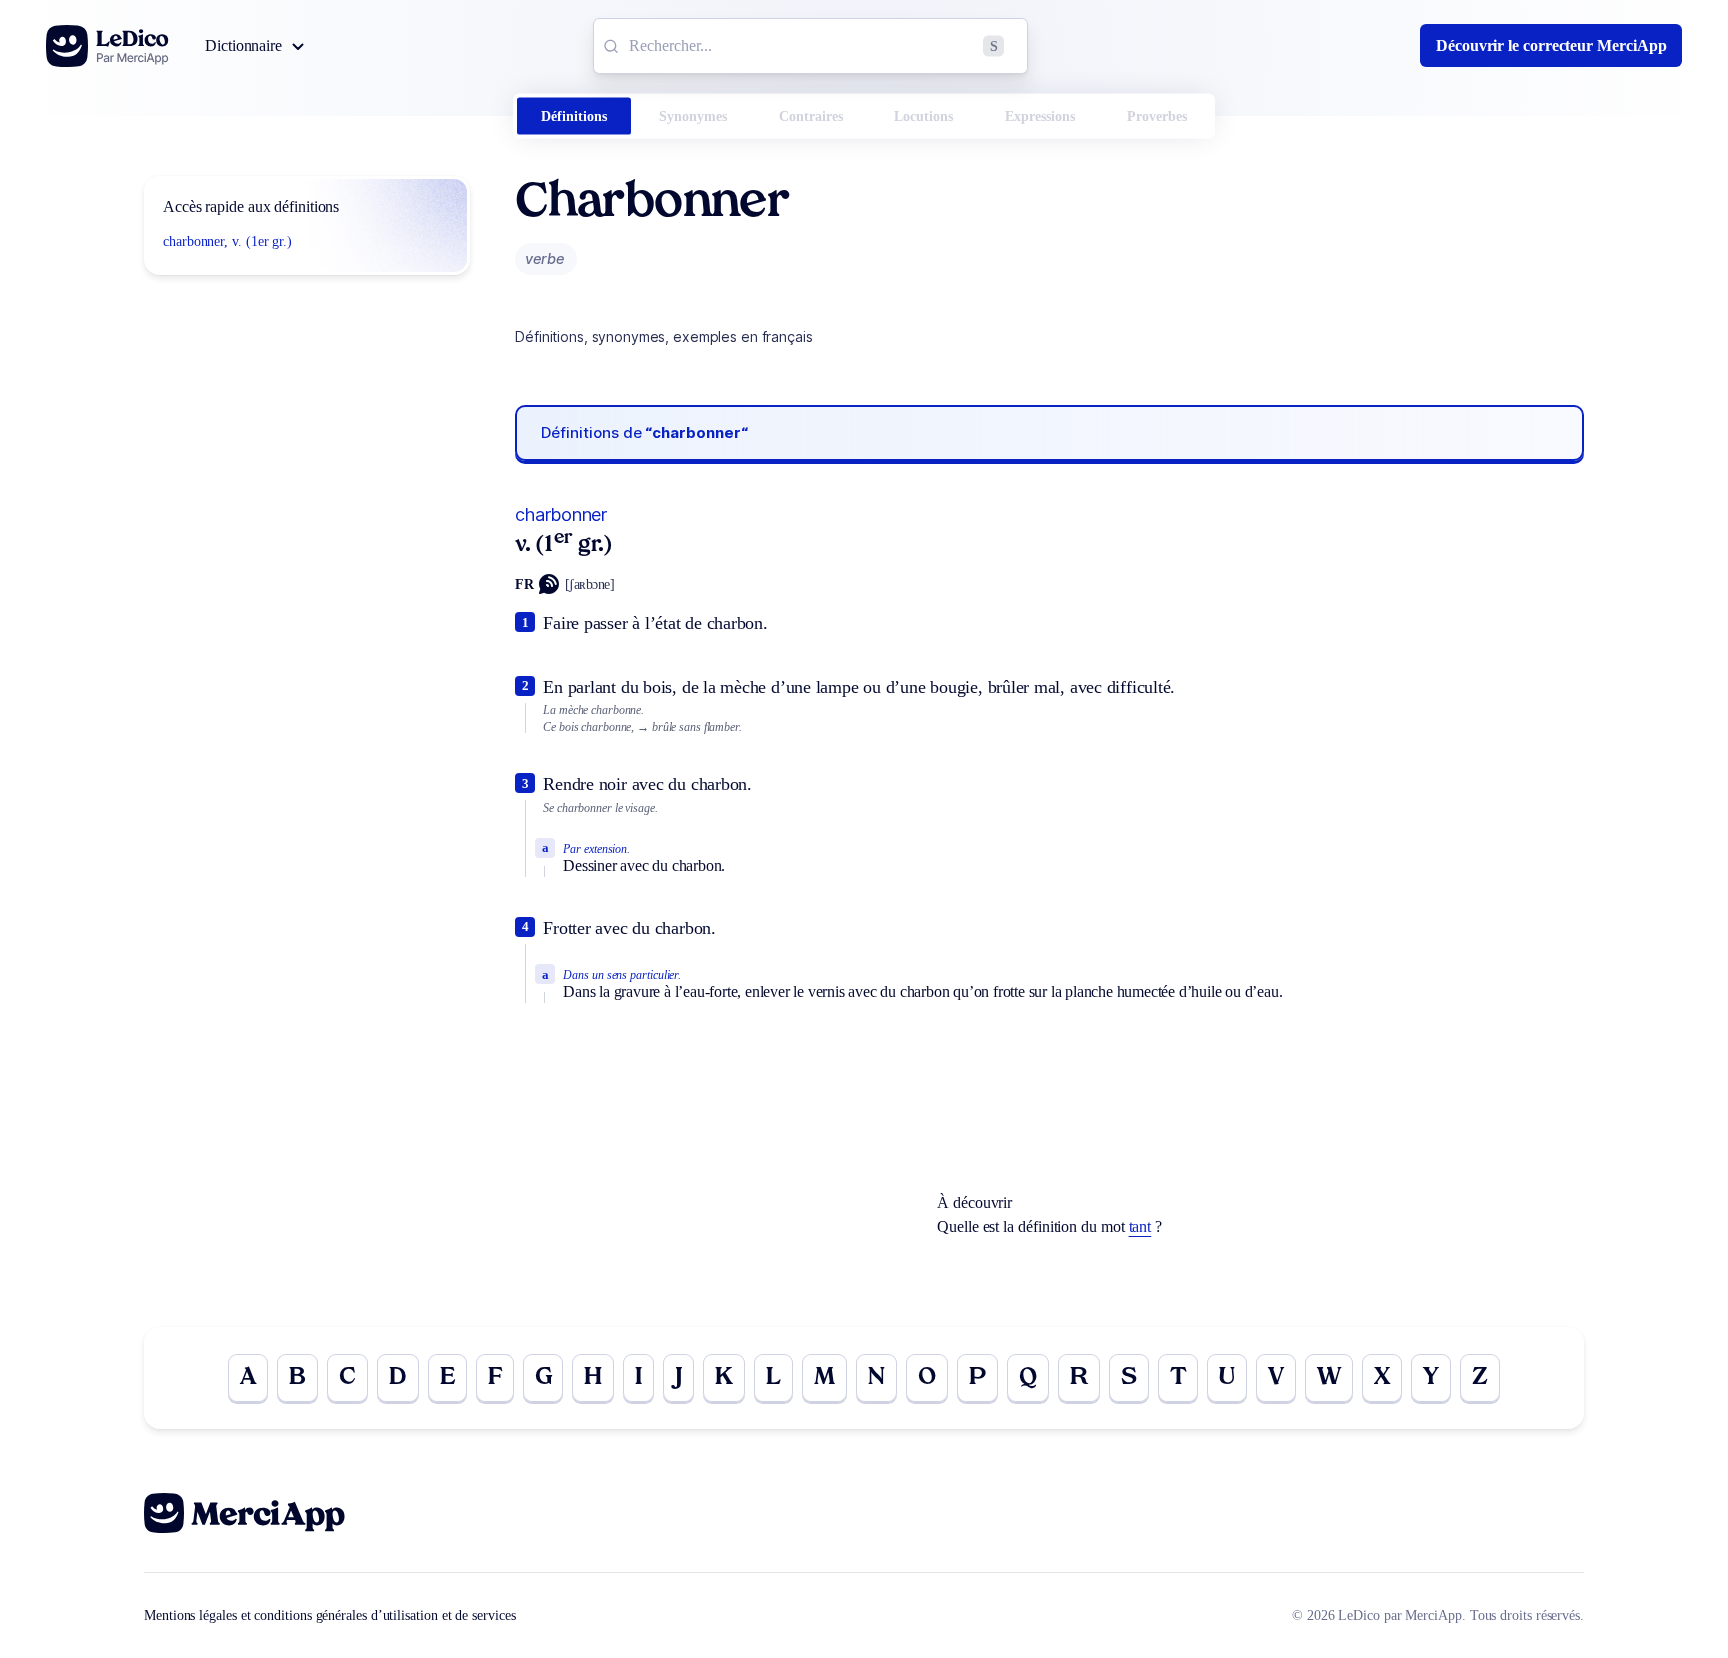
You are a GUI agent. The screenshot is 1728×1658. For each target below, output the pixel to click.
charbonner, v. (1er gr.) (227, 241)
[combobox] (810, 46)
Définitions (574, 116)
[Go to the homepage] (107, 46)
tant (1140, 1226)
